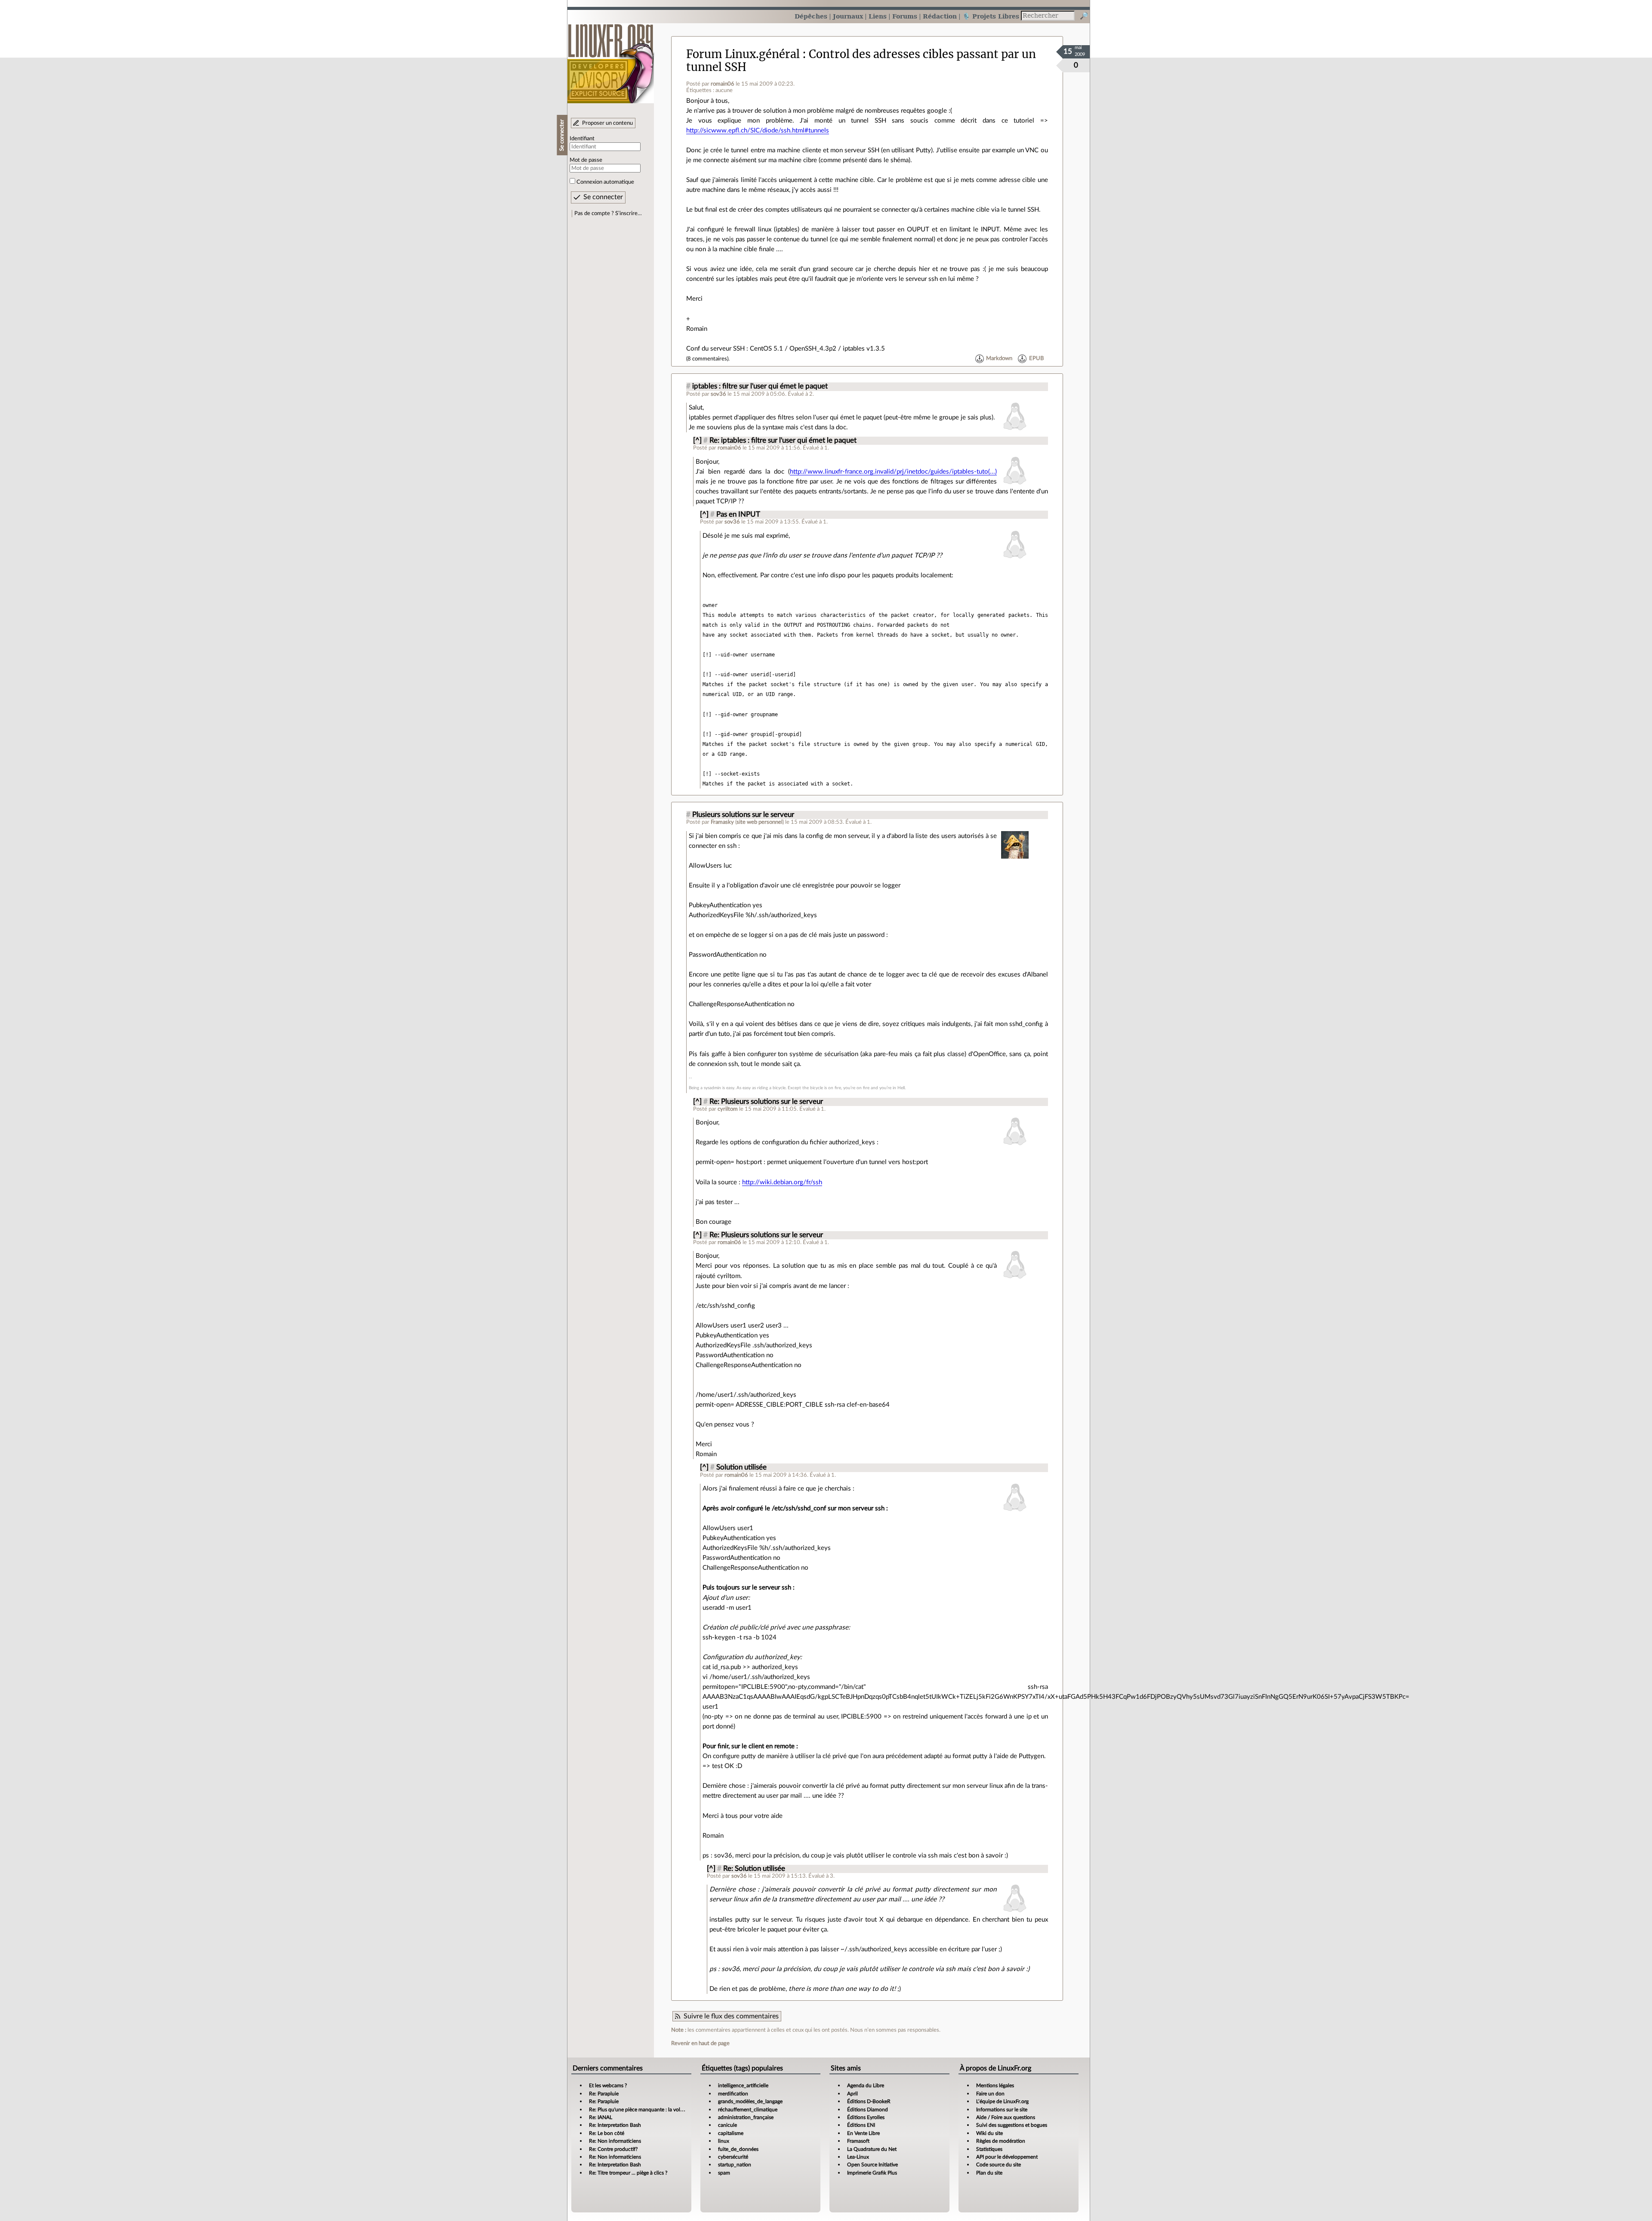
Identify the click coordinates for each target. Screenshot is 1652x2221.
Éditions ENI (861, 2125)
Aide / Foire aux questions (1006, 2117)
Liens (878, 16)
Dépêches (811, 16)
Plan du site (989, 2173)
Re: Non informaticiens (615, 2141)
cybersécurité (733, 2157)
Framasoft (858, 2141)
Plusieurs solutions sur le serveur (743, 815)
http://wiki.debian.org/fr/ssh (782, 1182)
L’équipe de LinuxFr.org (1002, 2101)
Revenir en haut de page (700, 2043)
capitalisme (731, 2133)
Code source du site (999, 2165)
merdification (733, 2094)
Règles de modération (1001, 2141)
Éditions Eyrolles (866, 2117)
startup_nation (735, 2165)
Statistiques (989, 2149)
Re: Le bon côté (607, 2133)
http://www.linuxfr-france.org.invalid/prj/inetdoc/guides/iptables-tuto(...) (893, 472)
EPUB (1036, 359)
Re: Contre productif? (613, 2149)
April (852, 2094)
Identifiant (582, 139)
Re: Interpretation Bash (615, 2125)
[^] (697, 441)
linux (724, 2141)
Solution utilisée (741, 1467)
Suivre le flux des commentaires (731, 2016)
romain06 (723, 84)
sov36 (718, 394)
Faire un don (990, 2094)
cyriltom (728, 1109)
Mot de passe (586, 160)
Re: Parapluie (604, 2094)
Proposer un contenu (607, 123)
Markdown (999, 359)
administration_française (746, 2117)
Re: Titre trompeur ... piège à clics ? (628, 2173)
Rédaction (940, 16)
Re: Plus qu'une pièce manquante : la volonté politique (650, 2110)
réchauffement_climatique (748, 2110)
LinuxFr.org (611, 59)
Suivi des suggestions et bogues (1012, 2125)
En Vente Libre (863, 2133)
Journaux (848, 16)
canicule (727, 2125)
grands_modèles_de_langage (750, 2101)
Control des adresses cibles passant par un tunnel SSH (861, 60)
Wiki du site (989, 2133)
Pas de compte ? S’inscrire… (608, 213)
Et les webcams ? (608, 2085)
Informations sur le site (1002, 2110)
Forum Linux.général (743, 54)
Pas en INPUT (738, 514)
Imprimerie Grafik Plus (872, 2173)
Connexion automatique (605, 182)
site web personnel (760, 822)
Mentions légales (995, 2085)
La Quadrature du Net (872, 2149)
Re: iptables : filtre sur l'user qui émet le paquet (783, 441)
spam (724, 2173)
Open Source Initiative (872, 2165)
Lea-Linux (858, 2157)
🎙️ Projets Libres (991, 16)
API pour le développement (1007, 2157)
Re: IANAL (601, 2117)
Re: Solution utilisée (754, 1869)
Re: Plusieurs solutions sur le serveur (766, 1102)
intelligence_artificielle (743, 2085)
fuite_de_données (738, 2149)
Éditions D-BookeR (869, 2101)
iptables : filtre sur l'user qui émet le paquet (760, 386)
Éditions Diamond (868, 2110)
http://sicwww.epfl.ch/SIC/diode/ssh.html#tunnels (758, 131)
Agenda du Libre (866, 2085)
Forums (905, 16)
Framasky (722, 822)
